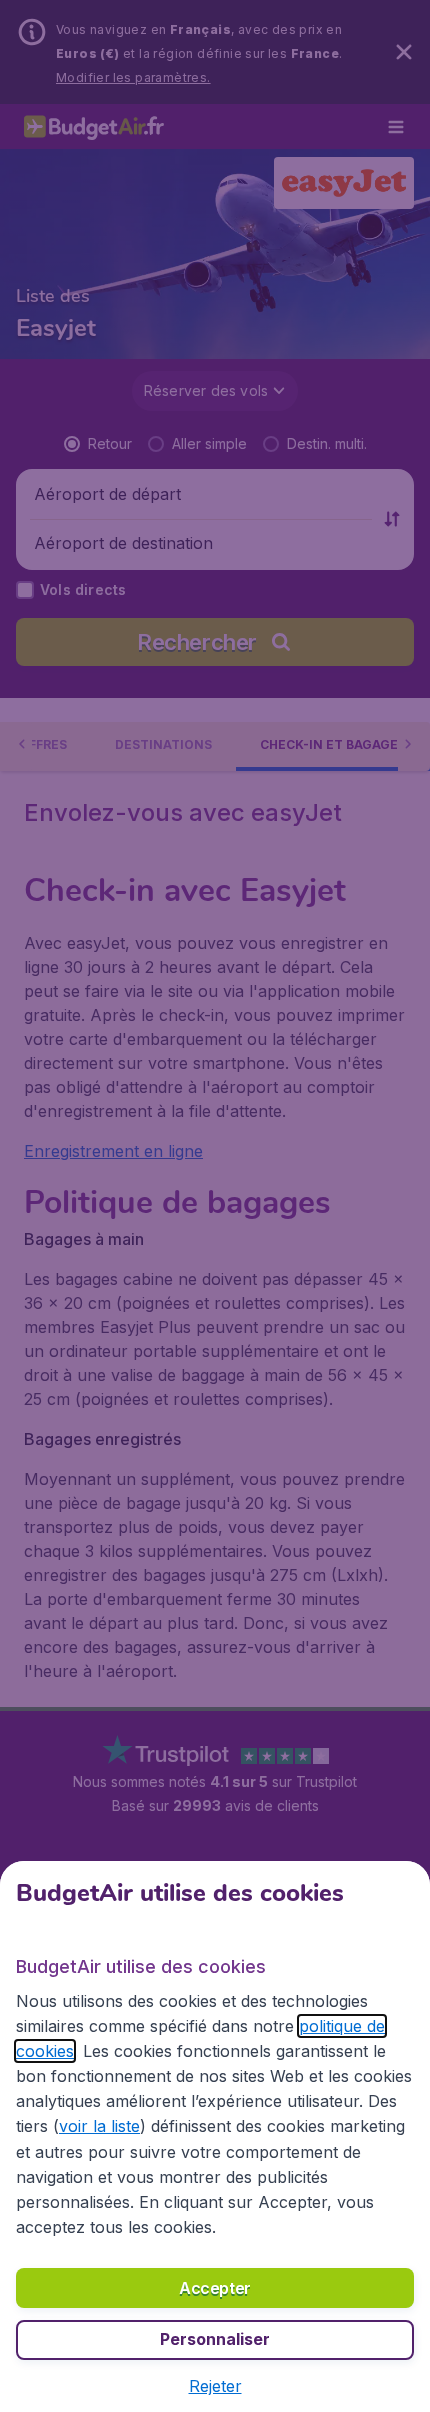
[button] (215, 2386)
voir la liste (99, 2126)
